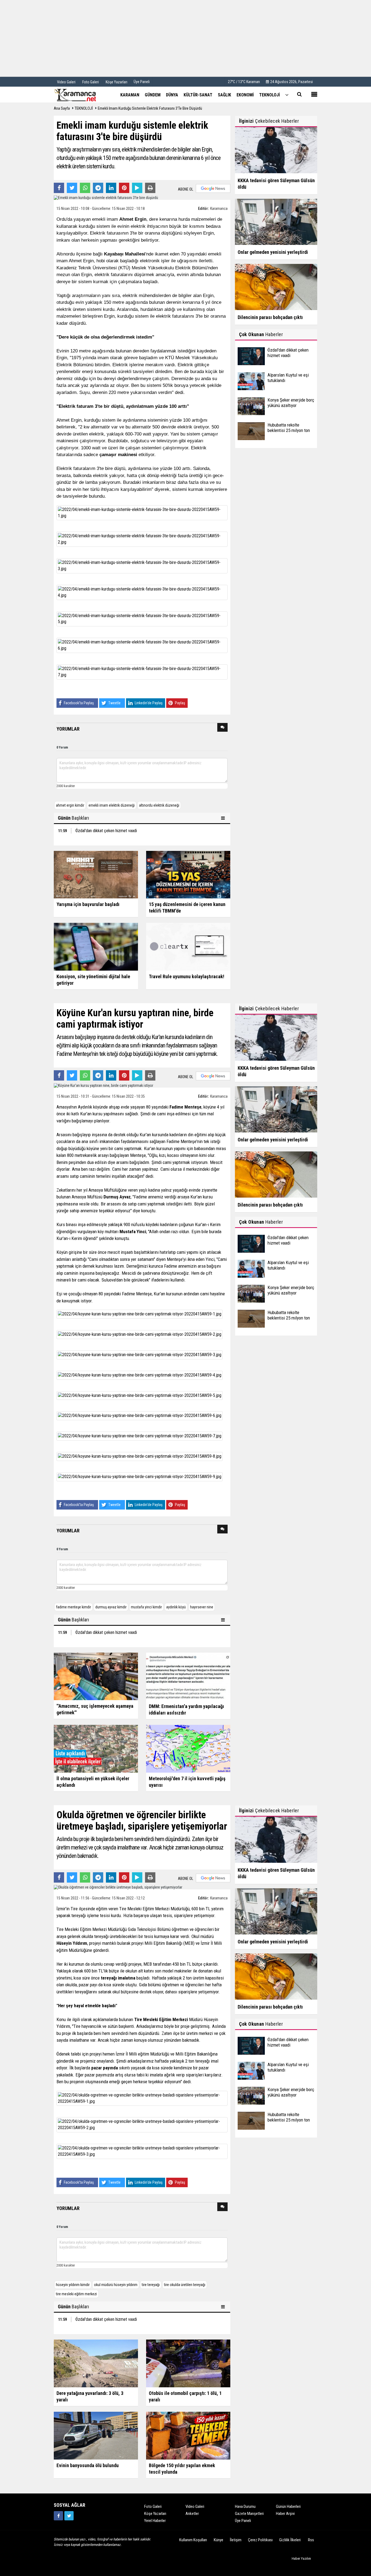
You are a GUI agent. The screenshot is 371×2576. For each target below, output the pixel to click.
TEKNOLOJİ (84, 108)
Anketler (192, 2514)
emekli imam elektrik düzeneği (112, 805)
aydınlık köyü (176, 1607)
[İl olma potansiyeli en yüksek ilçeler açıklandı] (96, 1748)
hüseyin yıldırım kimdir (73, 2285)
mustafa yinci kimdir (146, 1607)
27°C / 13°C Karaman (244, 82)
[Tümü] (287, 95)
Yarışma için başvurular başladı (88, 904)
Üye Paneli (142, 82)
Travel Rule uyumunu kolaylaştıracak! (187, 976)
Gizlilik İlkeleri (290, 2540)
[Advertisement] (185, 38)
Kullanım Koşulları (193, 2540)
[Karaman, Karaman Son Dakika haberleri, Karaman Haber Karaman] (81, 94)
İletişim (236, 2540)
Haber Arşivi (285, 2514)
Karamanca (219, 209)
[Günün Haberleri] (224, 818)
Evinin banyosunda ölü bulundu (88, 2465)
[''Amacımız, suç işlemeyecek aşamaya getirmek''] (96, 1676)
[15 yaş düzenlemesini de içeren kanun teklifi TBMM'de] (188, 874)
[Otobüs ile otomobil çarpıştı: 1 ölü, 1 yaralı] (188, 2363)
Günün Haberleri (288, 2506)
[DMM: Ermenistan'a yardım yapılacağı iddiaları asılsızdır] (188, 1676)
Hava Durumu (245, 2506)
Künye (218, 2540)
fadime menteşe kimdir (73, 1607)
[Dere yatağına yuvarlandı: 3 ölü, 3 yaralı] (96, 2363)
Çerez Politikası (260, 2540)
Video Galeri (195, 2506)
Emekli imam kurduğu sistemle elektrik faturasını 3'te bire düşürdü (150, 108)
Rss (311, 2540)
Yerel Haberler (155, 2521)
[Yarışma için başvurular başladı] (96, 874)
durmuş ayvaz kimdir (111, 1607)
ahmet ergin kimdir (70, 805)
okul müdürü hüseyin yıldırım (116, 2285)
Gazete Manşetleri (249, 2514)
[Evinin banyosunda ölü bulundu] (96, 2435)
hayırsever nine (202, 1607)
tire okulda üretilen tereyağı (185, 2285)
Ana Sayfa (62, 108)
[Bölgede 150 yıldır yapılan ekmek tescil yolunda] (188, 2435)
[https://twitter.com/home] (69, 2516)
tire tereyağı (151, 2285)
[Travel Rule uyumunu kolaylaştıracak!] (188, 946)
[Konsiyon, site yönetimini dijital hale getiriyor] (96, 946)
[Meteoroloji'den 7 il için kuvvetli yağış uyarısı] (188, 1748)
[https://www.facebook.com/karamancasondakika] (58, 2516)
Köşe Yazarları (155, 2514)
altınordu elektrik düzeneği (159, 805)
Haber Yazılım (301, 2558)
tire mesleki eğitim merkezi (76, 2294)
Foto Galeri (153, 2506)
